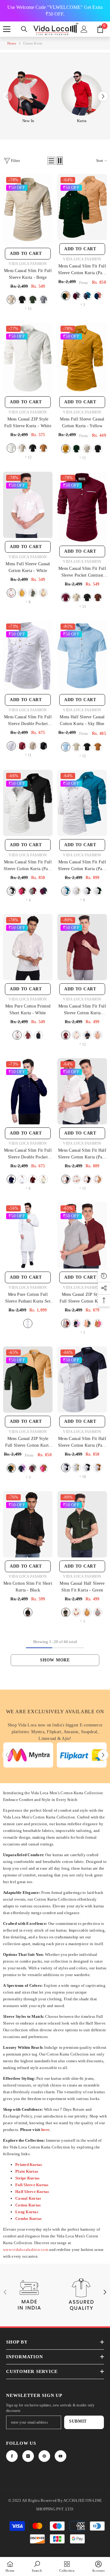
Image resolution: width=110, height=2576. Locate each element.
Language (18, 1287)
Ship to (16, 1266)
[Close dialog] (102, 1237)
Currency (18, 1309)
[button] (55, 1276)
